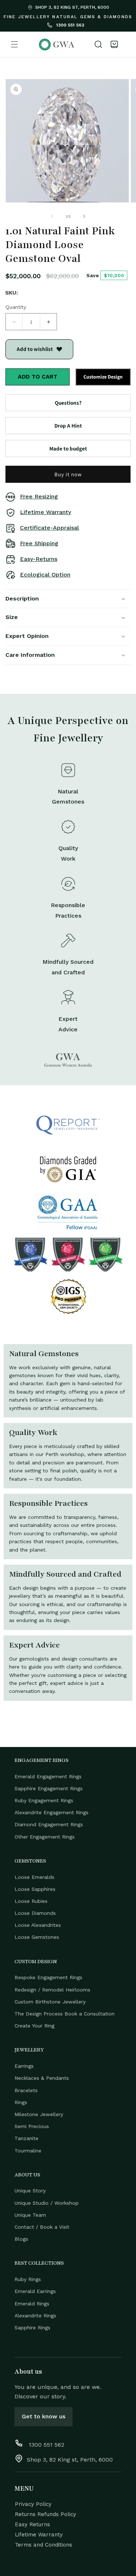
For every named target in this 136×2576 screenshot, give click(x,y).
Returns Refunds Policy (46, 2514)
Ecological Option (45, 575)
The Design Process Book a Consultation (65, 2014)
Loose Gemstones (37, 1937)
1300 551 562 (69, 25)
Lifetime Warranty (46, 512)
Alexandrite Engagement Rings (51, 1812)
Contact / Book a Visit (42, 2227)
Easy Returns (32, 2524)
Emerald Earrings (35, 2291)
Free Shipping (39, 543)
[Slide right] (84, 216)
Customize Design (103, 377)
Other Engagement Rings (45, 1837)
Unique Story (30, 2191)
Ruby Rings (28, 2279)
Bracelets (26, 2090)
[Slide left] (52, 216)
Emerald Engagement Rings (48, 1776)
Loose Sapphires (35, 1889)
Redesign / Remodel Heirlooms (52, 1990)
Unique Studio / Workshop (47, 2203)
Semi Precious (32, 2126)
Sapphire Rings (32, 2328)
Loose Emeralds (34, 1877)
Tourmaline (28, 2151)
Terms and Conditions (44, 2545)
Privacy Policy (33, 2504)
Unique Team (30, 2215)
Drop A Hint (68, 426)
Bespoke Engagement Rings (48, 1977)
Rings (21, 2102)
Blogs (21, 2239)
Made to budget (68, 448)
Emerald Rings (32, 2304)
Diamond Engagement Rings (49, 1824)
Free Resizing (39, 496)
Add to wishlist (35, 349)
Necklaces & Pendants (42, 2078)
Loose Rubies (31, 1901)
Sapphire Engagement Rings (49, 1788)
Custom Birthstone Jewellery (50, 2002)
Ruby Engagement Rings (44, 1800)
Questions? (68, 403)
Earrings (24, 2066)
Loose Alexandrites (38, 1925)
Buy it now (68, 474)
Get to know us (44, 2416)
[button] (15, 44)
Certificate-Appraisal (50, 528)
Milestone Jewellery (39, 2114)
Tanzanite (26, 2138)
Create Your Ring (34, 2026)
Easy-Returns (39, 559)
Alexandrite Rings (35, 2316)
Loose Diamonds (35, 1913)
